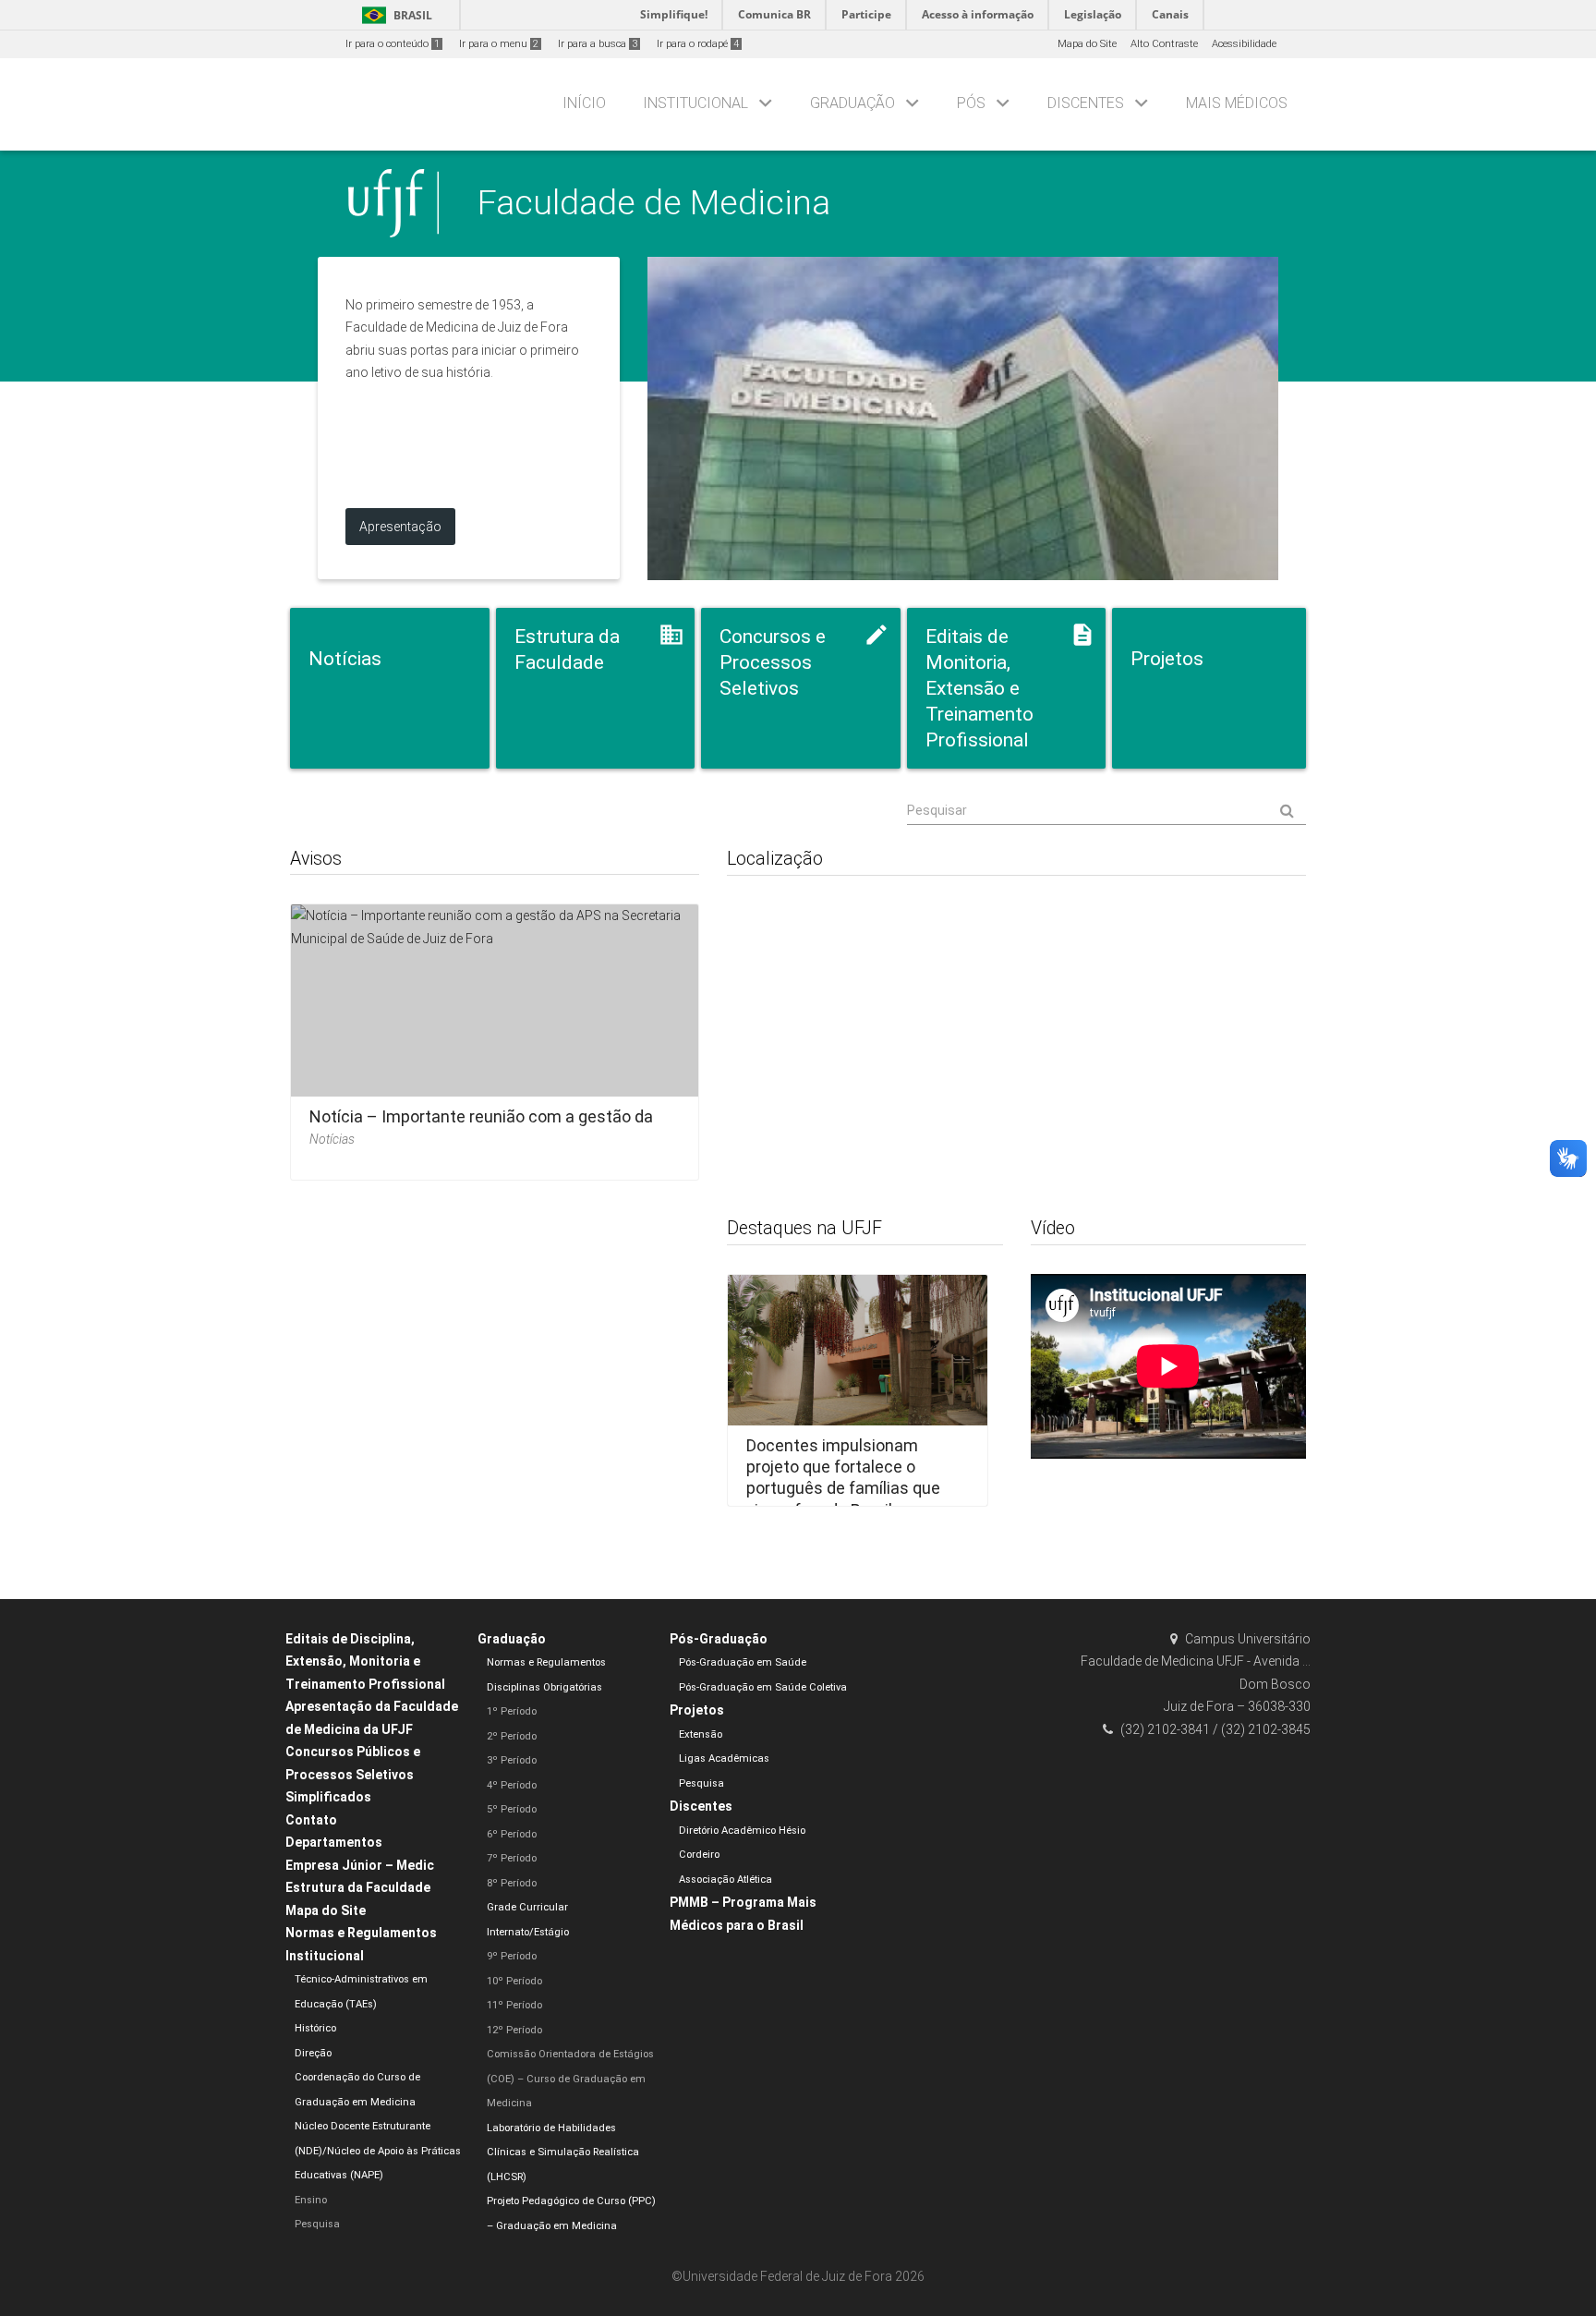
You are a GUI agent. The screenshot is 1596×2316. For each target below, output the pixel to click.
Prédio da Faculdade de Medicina (963, 418)
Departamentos (334, 1842)
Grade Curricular (527, 1907)
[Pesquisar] (1106, 811)
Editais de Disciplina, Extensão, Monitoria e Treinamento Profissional (365, 1661)
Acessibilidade (1244, 44)
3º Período (512, 1760)
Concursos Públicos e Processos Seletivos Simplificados (353, 1774)
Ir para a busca (598, 44)
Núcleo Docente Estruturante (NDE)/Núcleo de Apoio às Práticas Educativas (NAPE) (378, 2151)
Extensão (701, 1734)
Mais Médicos (1237, 103)
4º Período (512, 1785)
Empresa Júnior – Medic (360, 1865)
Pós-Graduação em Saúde (743, 1662)
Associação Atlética (725, 1879)
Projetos (697, 1710)
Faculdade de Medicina (654, 202)
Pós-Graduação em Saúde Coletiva (763, 1687)
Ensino (311, 2200)
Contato (311, 1820)
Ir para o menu (499, 44)
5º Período (512, 1809)
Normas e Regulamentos (361, 1933)
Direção (313, 2053)
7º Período (512, 1858)
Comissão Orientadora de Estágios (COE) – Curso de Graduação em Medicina (570, 2079)
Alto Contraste (1164, 44)
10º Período (514, 1981)
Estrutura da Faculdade (358, 1887)
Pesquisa (317, 2224)
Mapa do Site (1087, 44)
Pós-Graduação (719, 1639)
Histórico (315, 2028)
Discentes (1086, 103)
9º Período (512, 1956)
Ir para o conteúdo (393, 44)
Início (584, 103)
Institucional (695, 103)
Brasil (394, 15)
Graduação (852, 103)
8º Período (512, 1883)
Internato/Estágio (528, 1932)
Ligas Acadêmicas (724, 1758)
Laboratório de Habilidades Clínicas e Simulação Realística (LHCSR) (563, 2152)
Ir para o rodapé (698, 44)
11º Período (514, 2005)
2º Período (512, 1736)
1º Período (512, 1711)
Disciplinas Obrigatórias (544, 1687)
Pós (971, 103)
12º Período (514, 2030)
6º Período (512, 1834)
